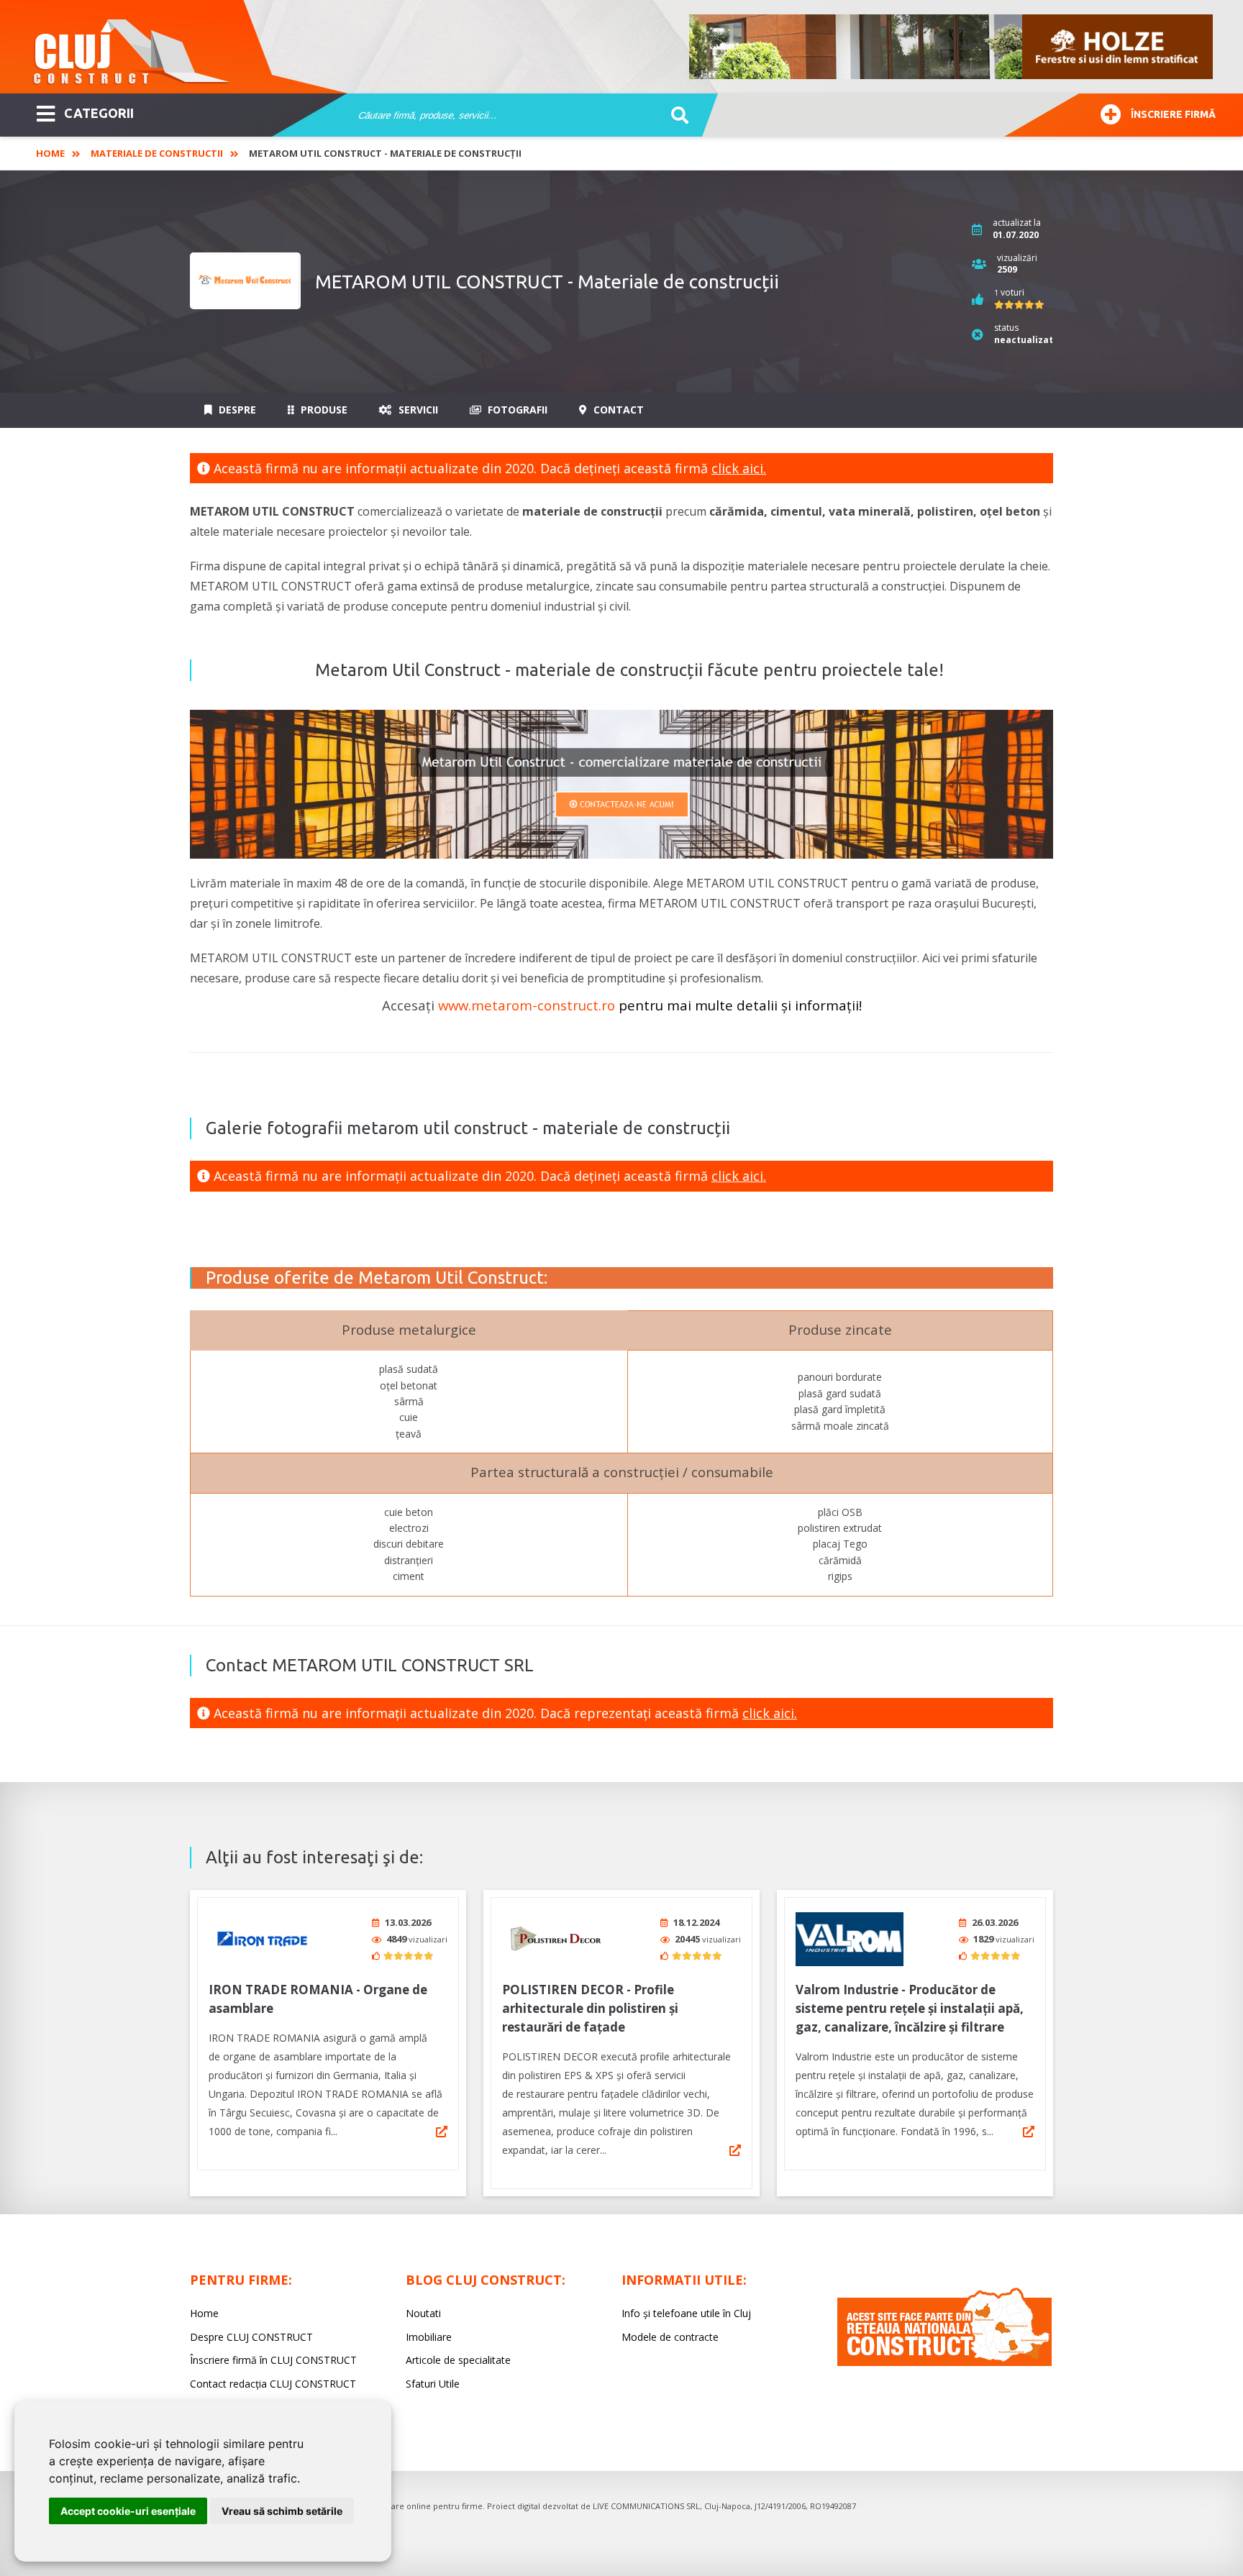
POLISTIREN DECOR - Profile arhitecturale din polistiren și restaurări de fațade (590, 2008)
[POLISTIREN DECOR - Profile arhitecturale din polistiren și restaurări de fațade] (556, 1939)
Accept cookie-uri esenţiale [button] (128, 2511)
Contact (617, 410)
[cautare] (675, 116)
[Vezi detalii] (442, 2132)
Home (50, 153)
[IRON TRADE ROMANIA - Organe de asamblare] (263, 1939)
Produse (323, 410)
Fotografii (516, 410)
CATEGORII (99, 113)
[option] (952, 47)
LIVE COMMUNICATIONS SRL (646, 2506)
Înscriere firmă (1173, 114)
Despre (236, 410)
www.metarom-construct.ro (527, 1005)
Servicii (417, 410)
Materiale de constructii (157, 153)
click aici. (739, 468)
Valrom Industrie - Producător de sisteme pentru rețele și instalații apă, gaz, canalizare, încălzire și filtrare (910, 2008)
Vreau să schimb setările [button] (282, 2511)
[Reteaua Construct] (944, 2362)
